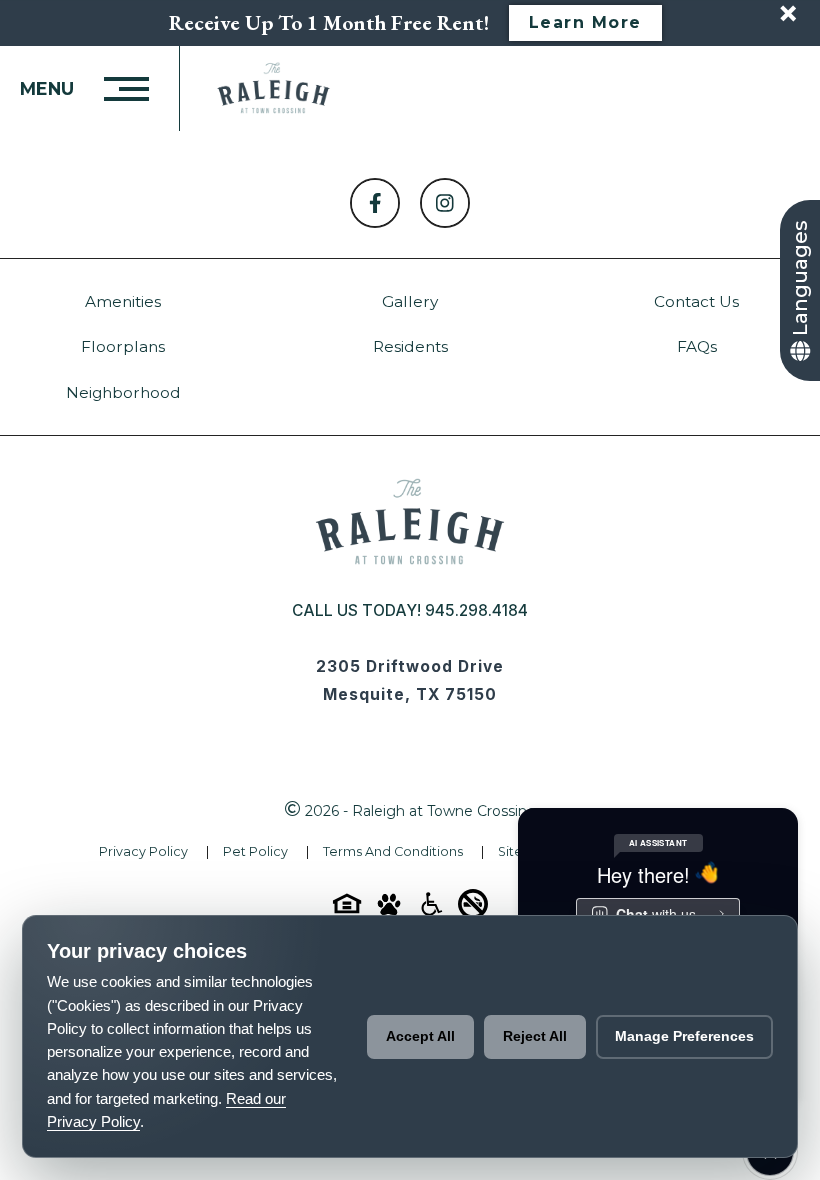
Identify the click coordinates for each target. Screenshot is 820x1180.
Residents (410, 346)
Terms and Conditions (393, 851)
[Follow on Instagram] (445, 203)
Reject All (535, 1036)
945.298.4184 (476, 610)
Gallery (410, 301)
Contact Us (696, 301)
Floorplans (123, 346)
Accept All (420, 1036)
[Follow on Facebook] (375, 203)
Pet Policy (255, 851)
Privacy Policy (143, 851)
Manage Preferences (684, 1036)
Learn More (585, 22)
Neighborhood (123, 392)
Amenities (123, 301)
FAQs (697, 346)
